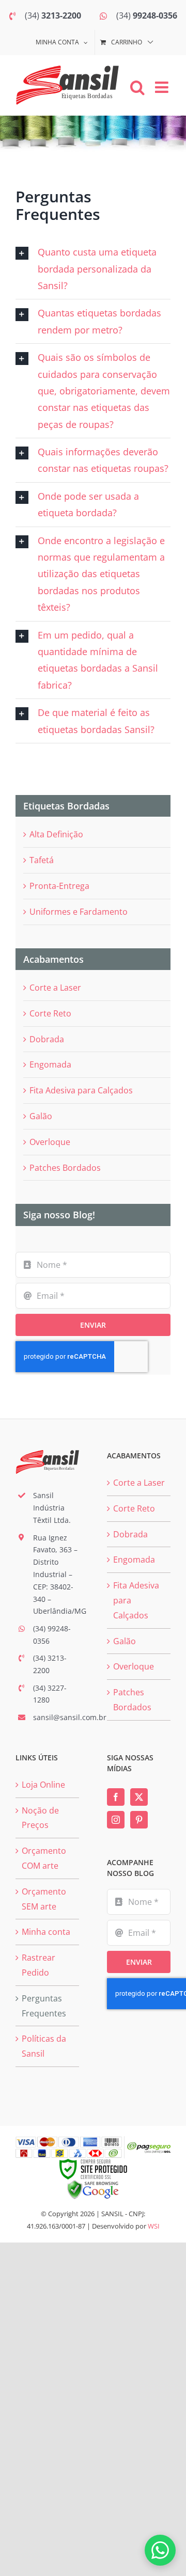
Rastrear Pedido (38, 1965)
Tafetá (42, 860)
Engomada (50, 1064)
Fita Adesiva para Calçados (81, 1090)
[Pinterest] (139, 1820)
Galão (41, 1116)
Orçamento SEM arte (44, 1899)
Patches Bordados (65, 1168)
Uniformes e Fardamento (79, 912)
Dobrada (47, 1039)
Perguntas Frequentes (44, 2006)
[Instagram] (116, 1820)
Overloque (50, 1142)
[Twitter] (139, 1797)
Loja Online (43, 1785)
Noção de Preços (40, 1818)
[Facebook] (116, 1797)
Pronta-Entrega (59, 886)
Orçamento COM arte (44, 1858)
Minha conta (46, 1932)
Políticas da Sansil (44, 2046)
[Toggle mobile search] (137, 87)
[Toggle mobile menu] (163, 87)
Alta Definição (56, 834)
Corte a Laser (55, 988)
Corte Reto (50, 1013)
